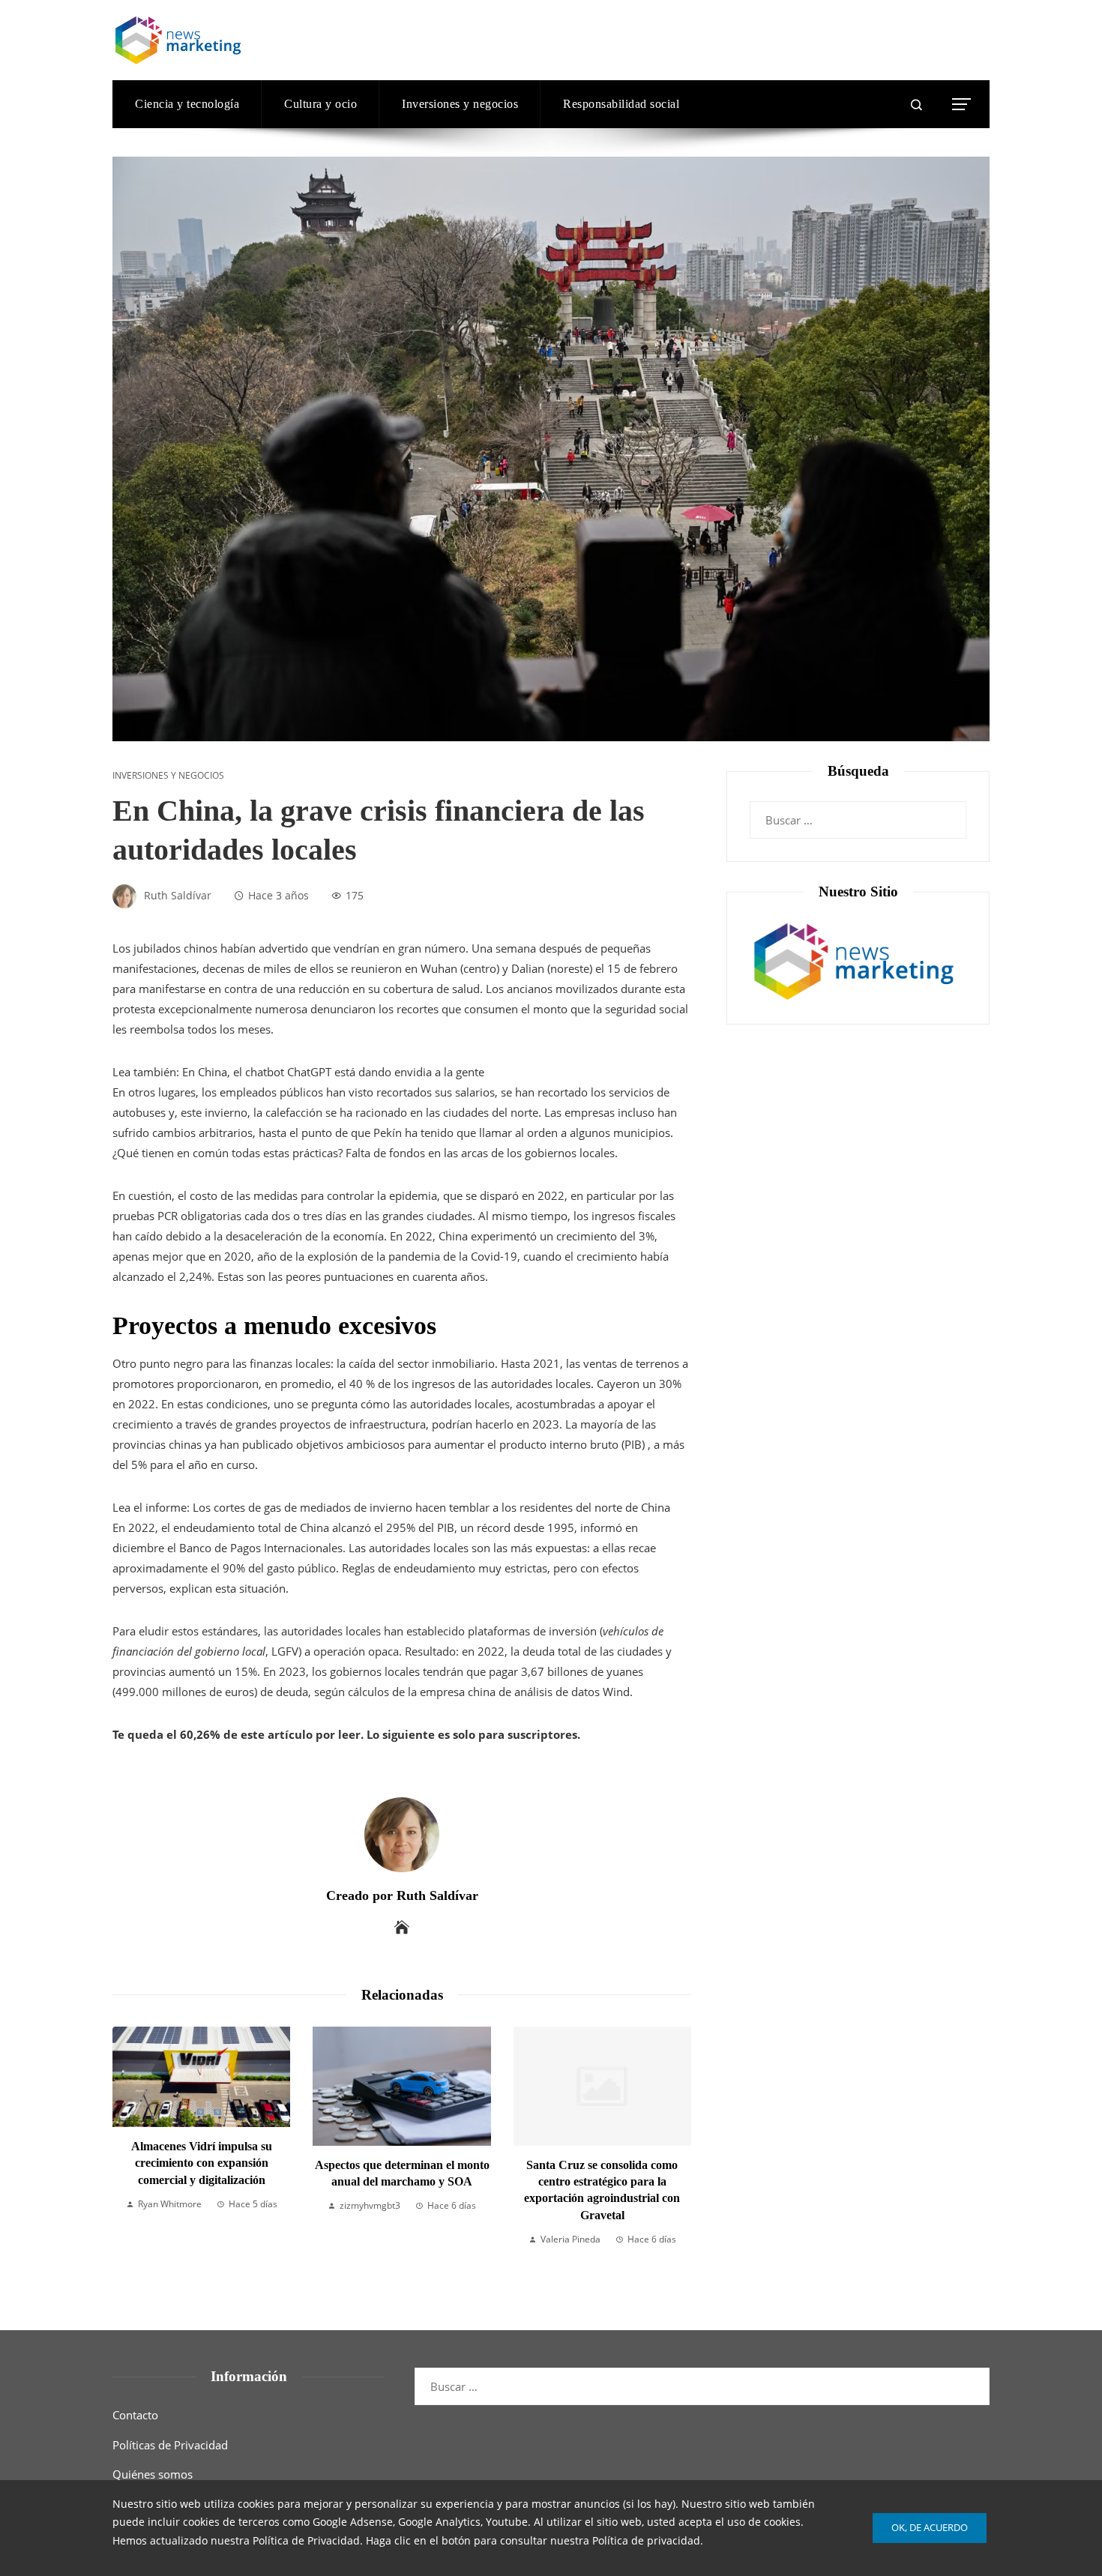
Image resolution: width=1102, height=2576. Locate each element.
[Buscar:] (858, 811)
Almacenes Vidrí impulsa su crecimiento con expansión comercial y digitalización (202, 2163)
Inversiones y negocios (168, 776)
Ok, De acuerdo (930, 2527)
